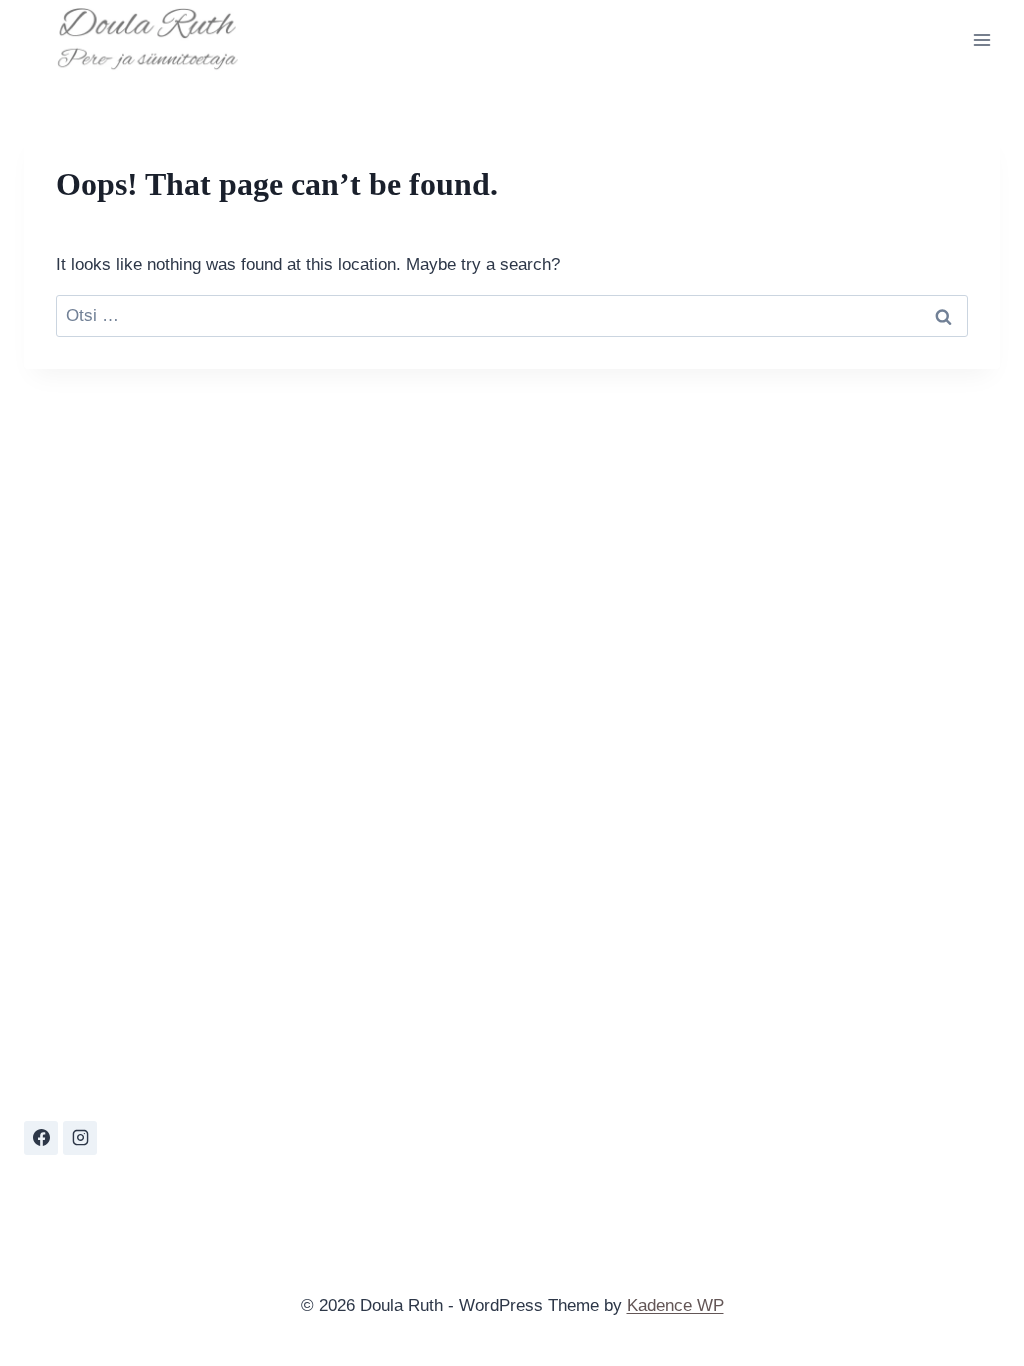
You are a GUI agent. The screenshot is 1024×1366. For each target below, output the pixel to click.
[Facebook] (41, 1138)
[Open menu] (981, 39)
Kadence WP (675, 1305)
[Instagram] (80, 1138)
